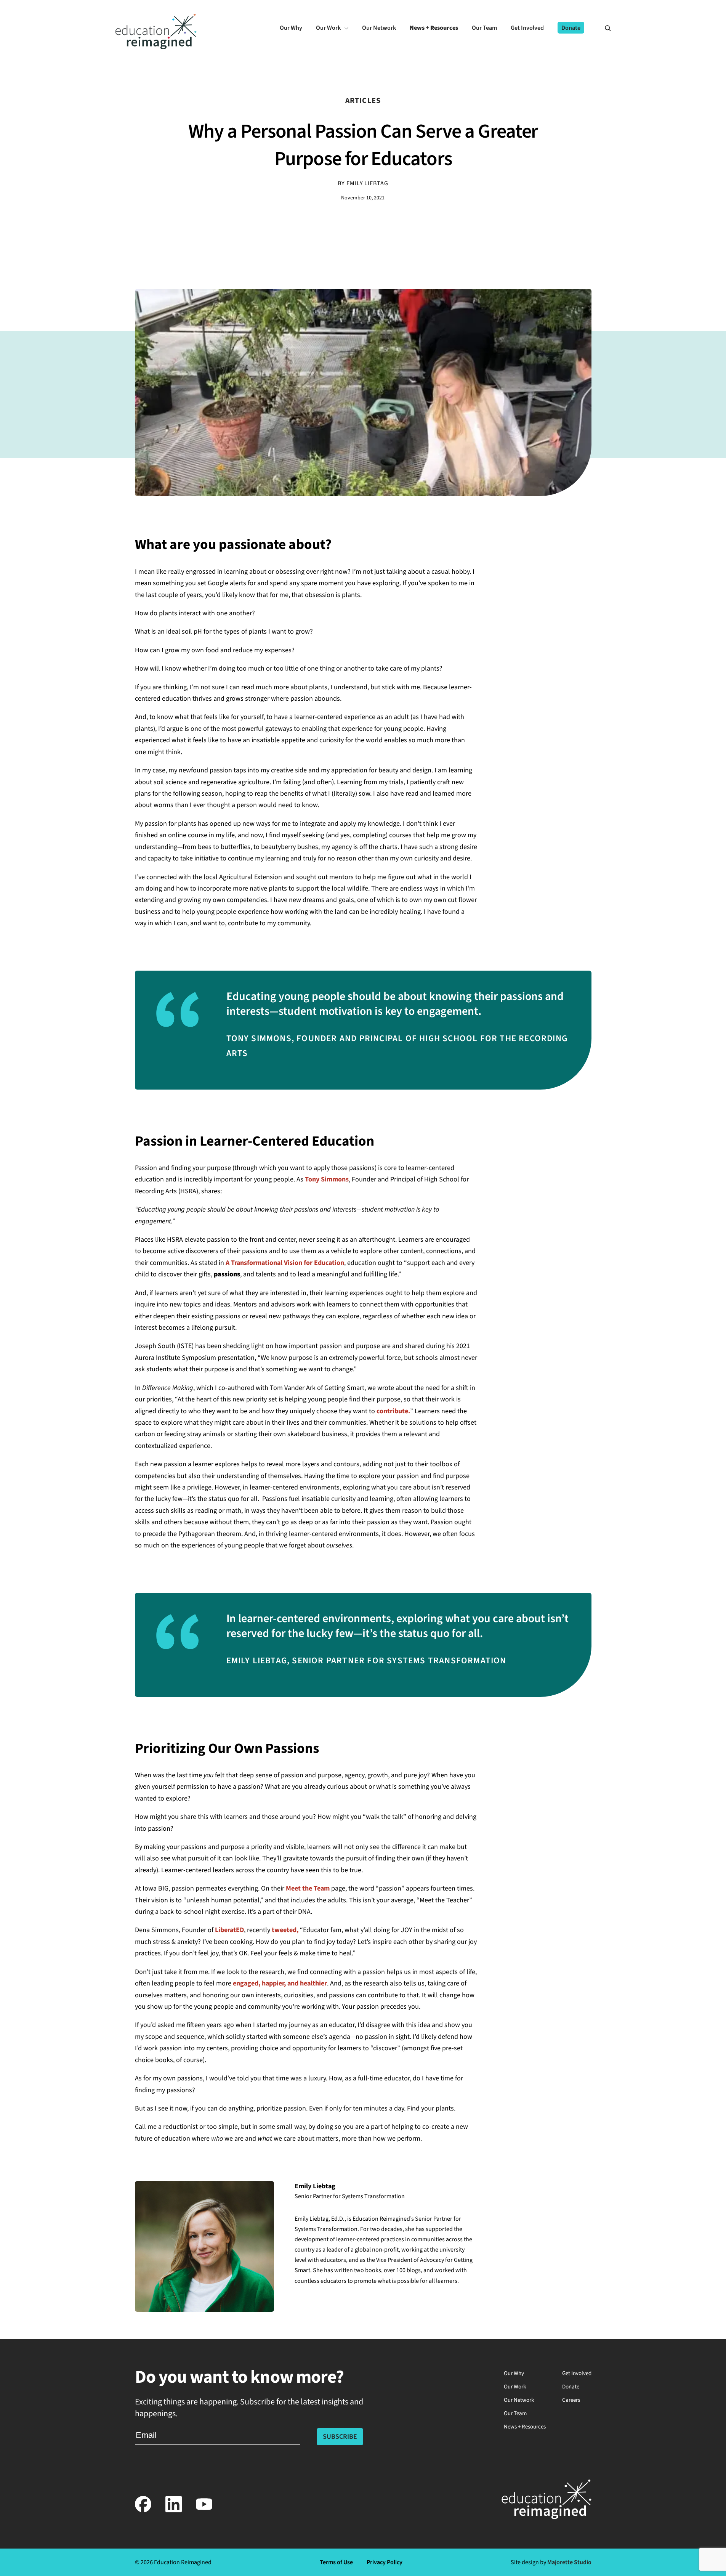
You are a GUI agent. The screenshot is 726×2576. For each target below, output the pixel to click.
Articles (363, 101)
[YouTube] (204, 2511)
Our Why (514, 2373)
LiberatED (229, 1930)
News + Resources (525, 2427)
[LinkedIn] (174, 2511)
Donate (571, 2387)
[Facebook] (143, 2511)
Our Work (515, 2387)
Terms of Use (336, 2562)
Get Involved (577, 2373)
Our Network (519, 2400)
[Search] (604, 28)
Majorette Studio (569, 2562)
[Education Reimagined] (156, 47)
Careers (571, 2400)
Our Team (515, 2413)
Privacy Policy (385, 2562)
